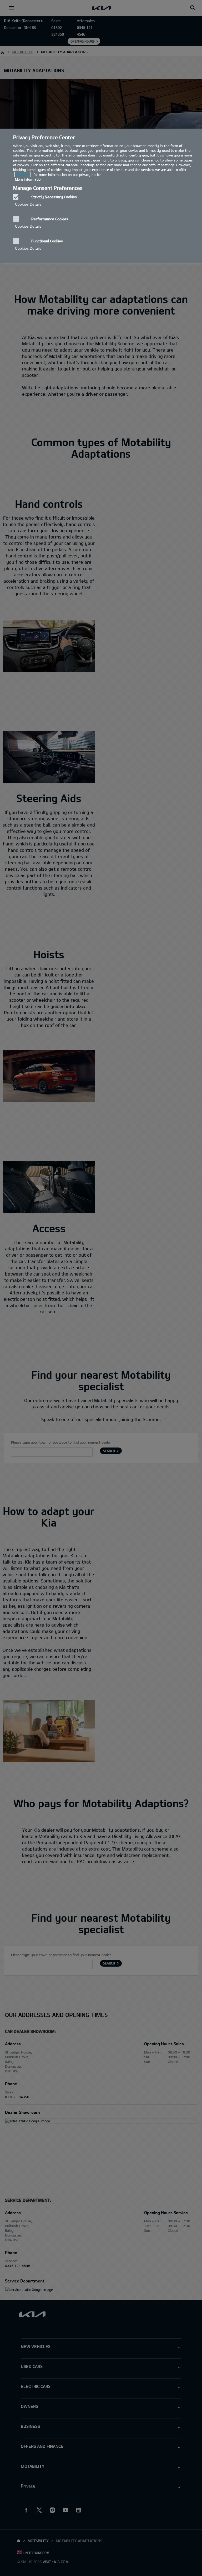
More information (29, 179)
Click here (23, 175)
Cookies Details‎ (28, 204)
